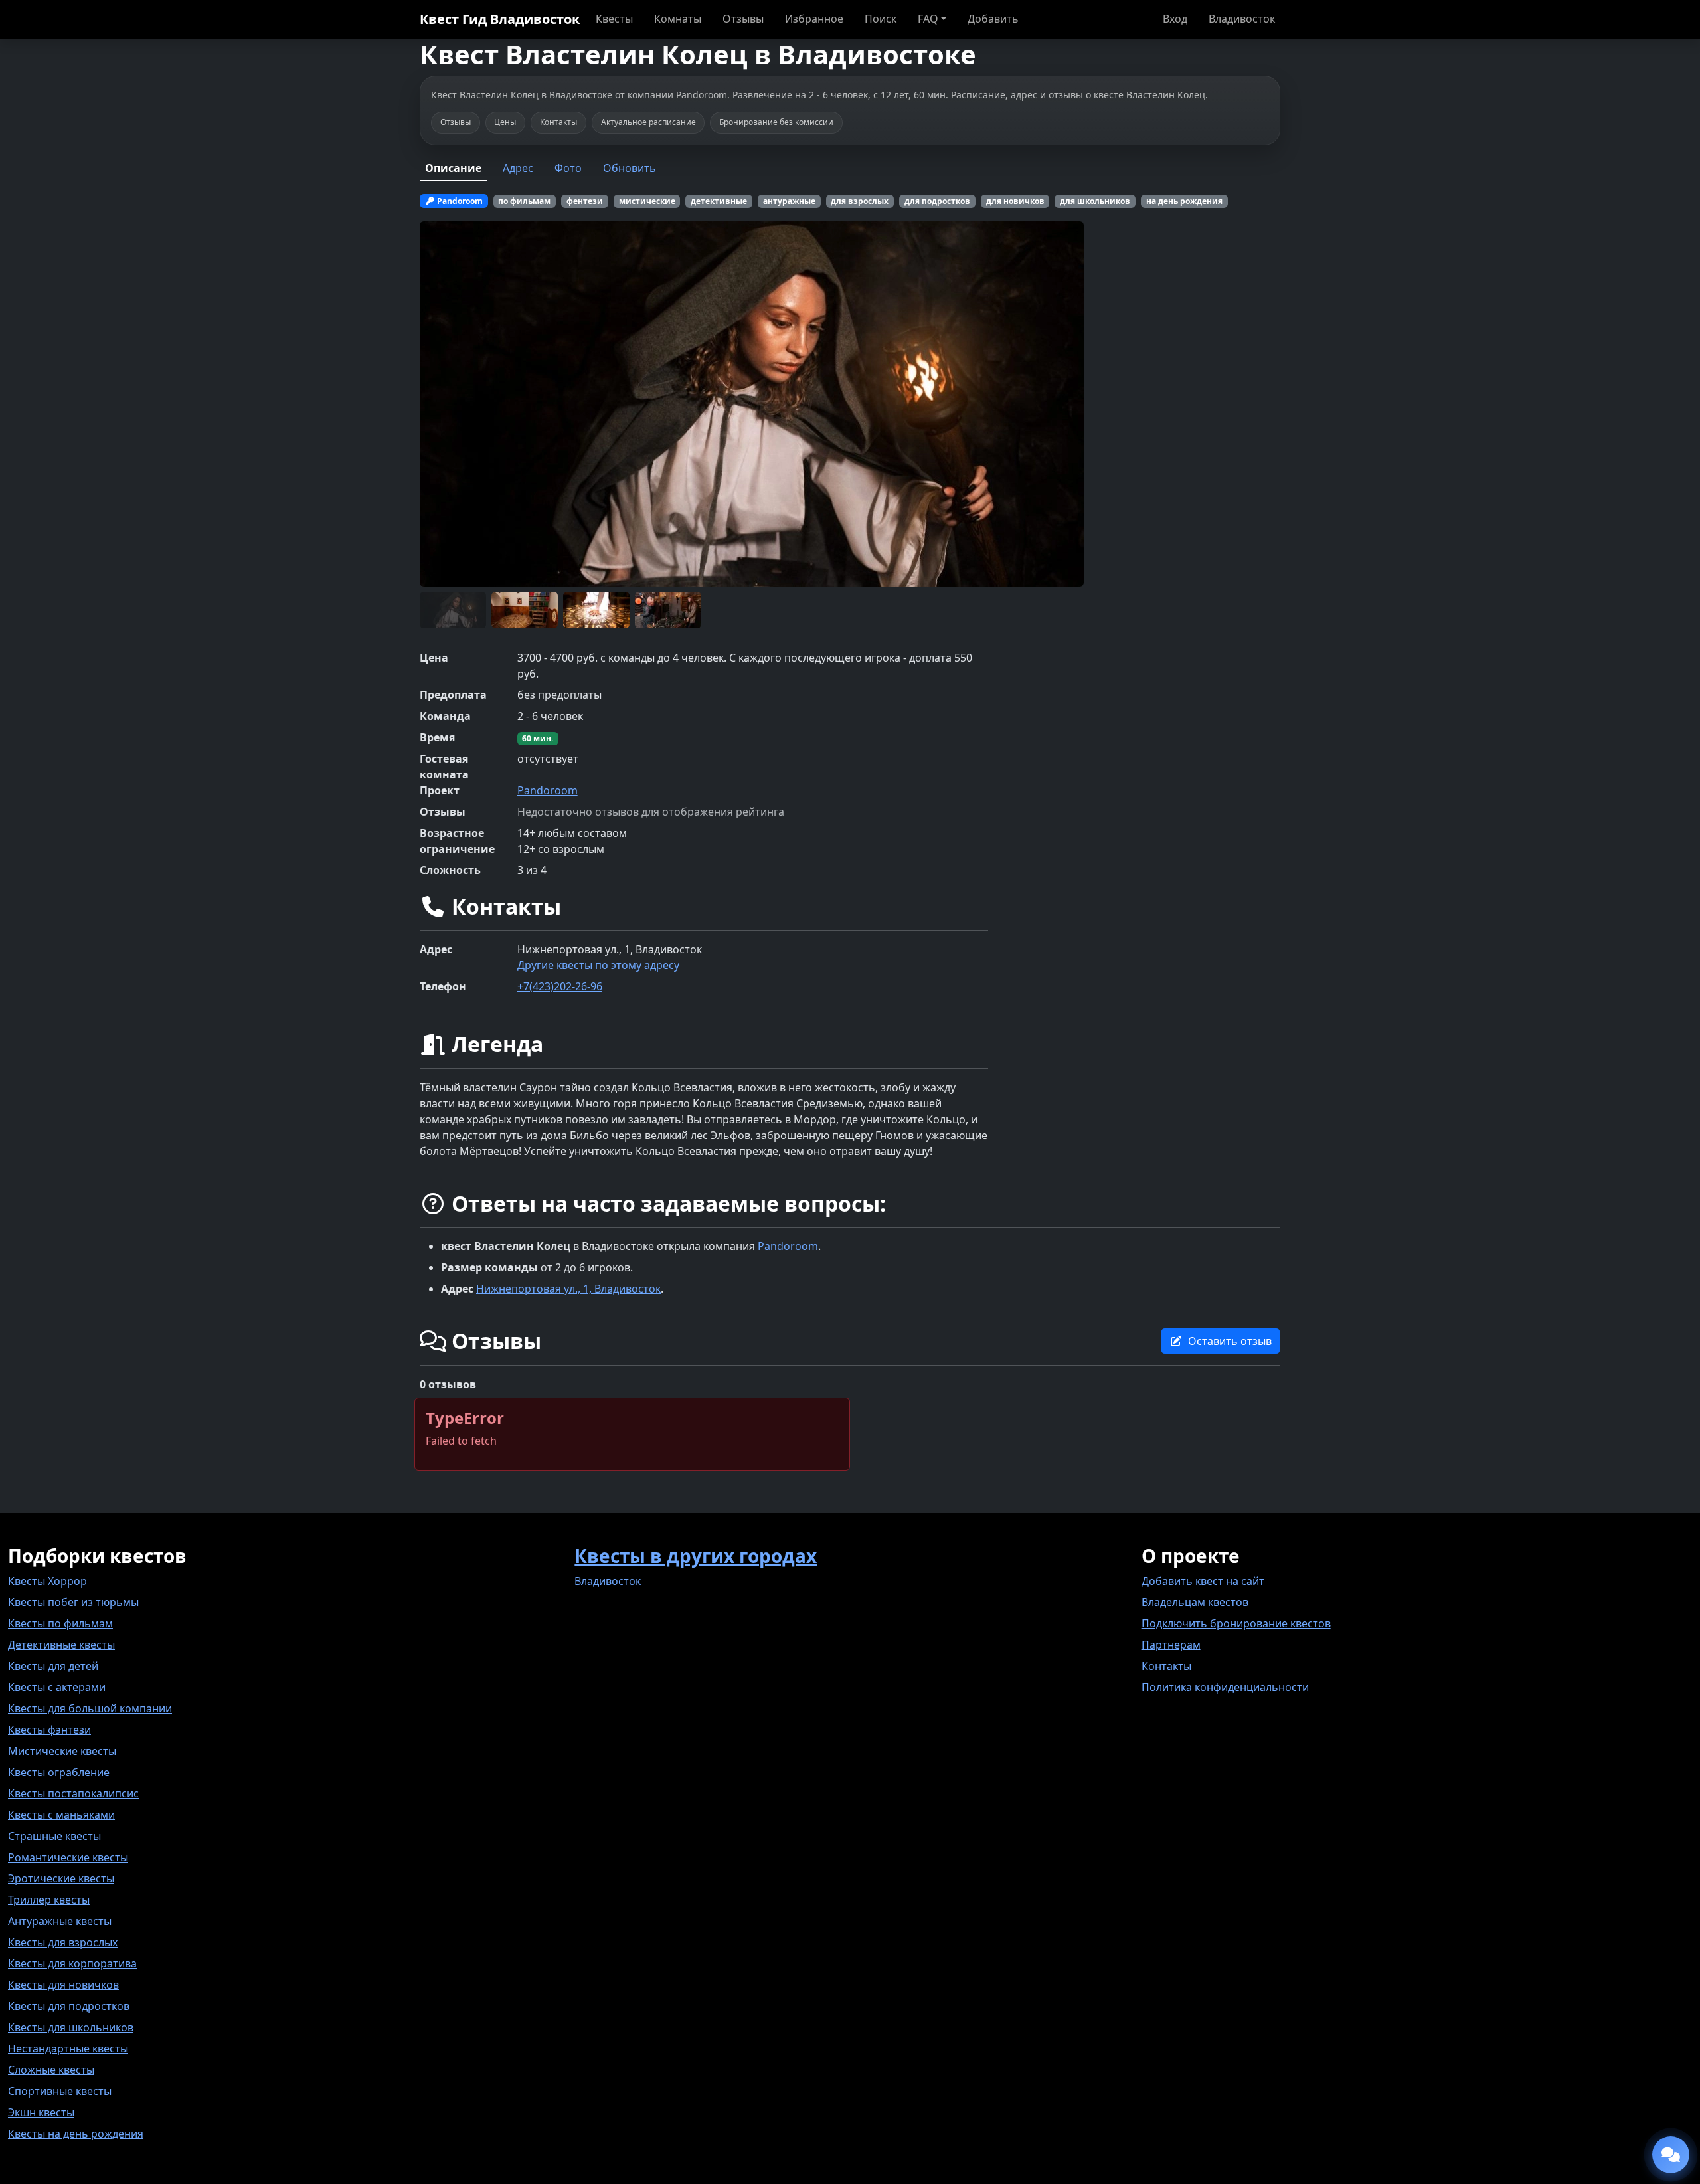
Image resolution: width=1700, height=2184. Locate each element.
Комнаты (678, 19)
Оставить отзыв (1230, 1341)
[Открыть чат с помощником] (1671, 2155)
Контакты (1166, 1666)
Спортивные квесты (60, 2091)
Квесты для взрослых (63, 1942)
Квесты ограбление (59, 1772)
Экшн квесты (41, 2112)
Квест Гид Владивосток (500, 19)
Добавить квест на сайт (1203, 1581)
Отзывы (743, 19)
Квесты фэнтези (49, 1730)
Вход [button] (1175, 19)
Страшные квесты (54, 1836)
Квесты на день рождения (76, 2134)
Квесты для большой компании (90, 1708)
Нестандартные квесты (68, 2048)
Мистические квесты (62, 1751)
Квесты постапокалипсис (73, 1793)
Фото (568, 168)
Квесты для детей (53, 1666)
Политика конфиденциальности (1225, 1687)
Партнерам (1171, 1645)
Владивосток (1242, 19)
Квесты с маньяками (61, 1815)
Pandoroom (548, 790)
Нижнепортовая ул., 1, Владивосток (568, 1289)
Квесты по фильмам (60, 1623)
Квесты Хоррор (47, 1581)
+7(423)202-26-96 (560, 986)
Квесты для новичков (63, 1985)
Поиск (881, 19)
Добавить (993, 19)
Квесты (614, 19)
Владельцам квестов (1195, 1602)
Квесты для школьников (71, 2027)
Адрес (518, 168)
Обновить (630, 168)
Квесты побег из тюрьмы (73, 1602)
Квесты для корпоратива (72, 1963)
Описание (453, 168)
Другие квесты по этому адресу (598, 965)
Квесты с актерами (57, 1687)
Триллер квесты (49, 1900)
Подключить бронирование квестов (1236, 1623)
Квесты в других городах (696, 1556)
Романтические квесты (68, 1857)
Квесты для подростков (69, 2006)
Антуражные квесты (60, 1921)
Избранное (814, 19)
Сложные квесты (51, 2070)
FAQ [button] (928, 19)
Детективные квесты (61, 1645)
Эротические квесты (61, 1878)
